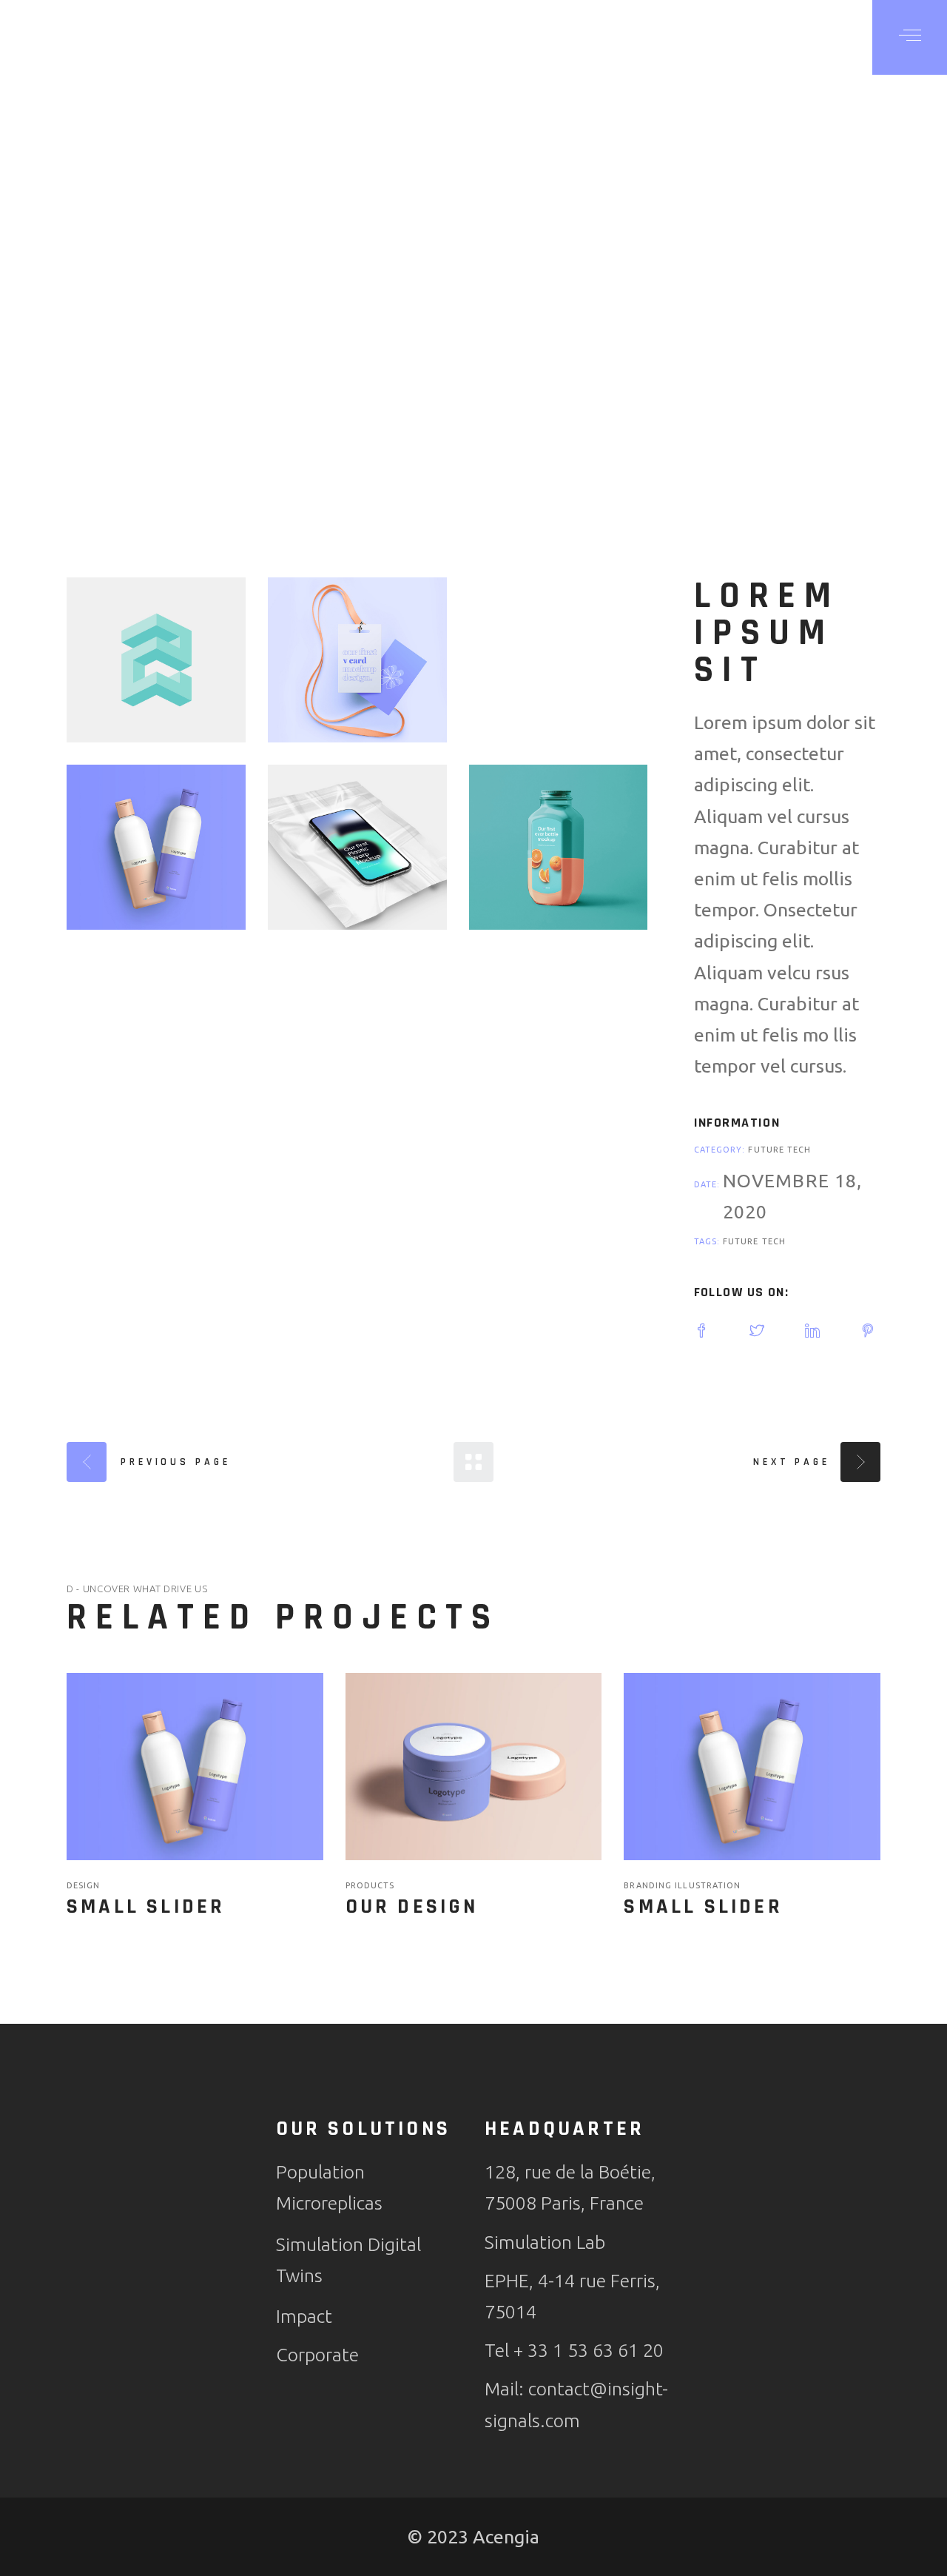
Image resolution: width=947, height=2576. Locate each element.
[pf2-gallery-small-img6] (559, 847)
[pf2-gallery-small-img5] (357, 847)
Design (84, 1885)
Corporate (317, 2355)
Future (768, 1150)
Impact (304, 2316)
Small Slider (146, 1907)
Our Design (412, 1907)
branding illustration (682, 1885)
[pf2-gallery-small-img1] (156, 660)
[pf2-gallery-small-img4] (156, 847)
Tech (799, 1150)
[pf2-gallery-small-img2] (357, 660)
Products (370, 1885)
